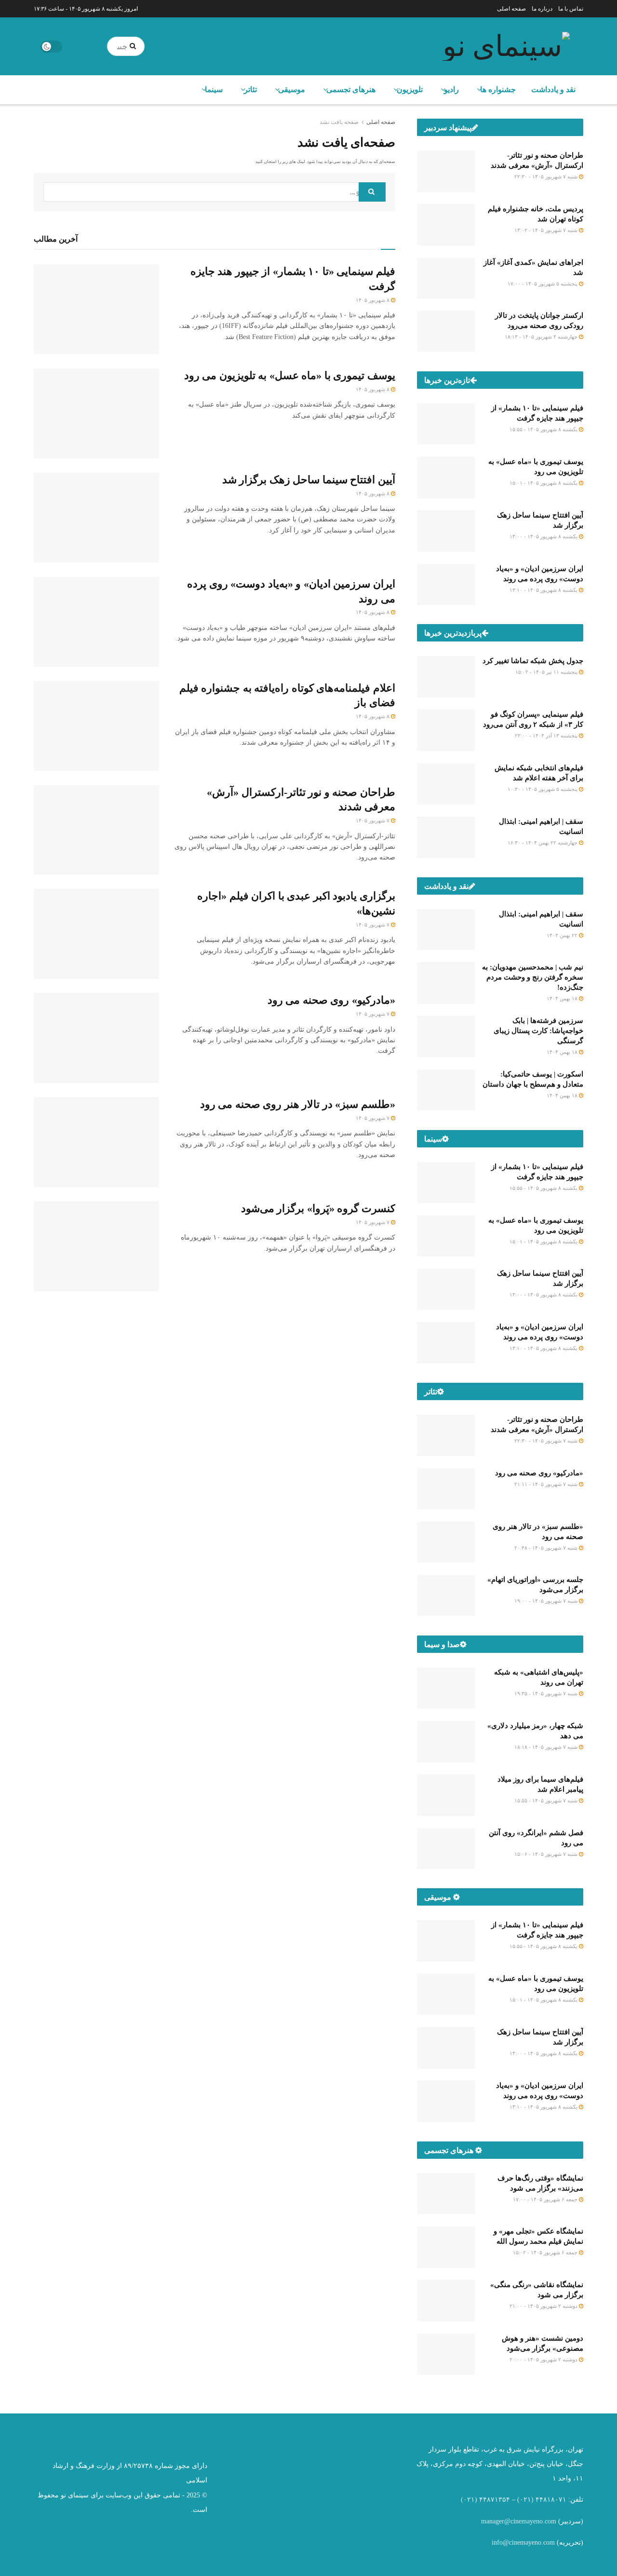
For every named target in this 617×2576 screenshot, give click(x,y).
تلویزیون (410, 89)
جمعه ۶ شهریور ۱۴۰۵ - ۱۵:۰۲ (546, 2252)
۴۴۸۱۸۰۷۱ (551, 2500)
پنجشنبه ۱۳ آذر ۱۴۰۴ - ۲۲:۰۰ (547, 736)
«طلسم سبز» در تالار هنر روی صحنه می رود (298, 1104)
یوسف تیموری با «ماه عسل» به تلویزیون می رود (290, 375)
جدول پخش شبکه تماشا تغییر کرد (533, 661)
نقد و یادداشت (553, 89)
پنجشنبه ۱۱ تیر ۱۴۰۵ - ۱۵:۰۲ (547, 672)
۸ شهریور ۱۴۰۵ (373, 300)
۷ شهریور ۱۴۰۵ (373, 820)
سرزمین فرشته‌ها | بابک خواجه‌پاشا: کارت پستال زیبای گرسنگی (538, 1031)
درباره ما (542, 9)
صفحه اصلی (511, 9)
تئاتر (250, 89)
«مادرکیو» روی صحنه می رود (331, 1000)
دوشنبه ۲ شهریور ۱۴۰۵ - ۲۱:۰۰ (544, 2306)
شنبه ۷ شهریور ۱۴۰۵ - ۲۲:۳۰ (547, 177)
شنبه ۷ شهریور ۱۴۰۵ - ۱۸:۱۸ (547, 1747)
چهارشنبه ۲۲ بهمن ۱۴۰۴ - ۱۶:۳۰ (543, 843)
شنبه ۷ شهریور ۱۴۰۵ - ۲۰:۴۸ (547, 1548)
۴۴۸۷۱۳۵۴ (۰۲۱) (485, 2500)
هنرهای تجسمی (351, 89)
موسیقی (292, 89)
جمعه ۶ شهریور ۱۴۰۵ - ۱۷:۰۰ (546, 2199)
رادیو (451, 89)
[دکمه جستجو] (135, 46)
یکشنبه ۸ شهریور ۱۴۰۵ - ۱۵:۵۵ (544, 429)
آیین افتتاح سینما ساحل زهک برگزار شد (309, 480)
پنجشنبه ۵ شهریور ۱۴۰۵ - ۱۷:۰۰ (543, 284)
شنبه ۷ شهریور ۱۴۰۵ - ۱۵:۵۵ (547, 1800)
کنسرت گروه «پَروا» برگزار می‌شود (318, 1208)
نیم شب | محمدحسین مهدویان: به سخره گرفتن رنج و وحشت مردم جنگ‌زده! (533, 977)
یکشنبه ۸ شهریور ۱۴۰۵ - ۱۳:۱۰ (544, 590)
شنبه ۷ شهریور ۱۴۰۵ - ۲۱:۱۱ (547, 1484)
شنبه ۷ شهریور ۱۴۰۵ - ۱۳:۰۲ (547, 230)
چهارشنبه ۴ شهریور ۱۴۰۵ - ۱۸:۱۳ (542, 337)
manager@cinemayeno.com (519, 2521)
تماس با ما (571, 9)
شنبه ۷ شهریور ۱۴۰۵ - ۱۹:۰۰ (547, 1601)
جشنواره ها (498, 89)
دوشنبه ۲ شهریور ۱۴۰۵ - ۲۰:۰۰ (544, 2359)
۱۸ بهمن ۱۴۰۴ (563, 998)
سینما (214, 89)
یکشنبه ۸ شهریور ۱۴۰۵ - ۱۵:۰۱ (544, 483)
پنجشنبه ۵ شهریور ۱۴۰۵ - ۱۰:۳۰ (543, 789)
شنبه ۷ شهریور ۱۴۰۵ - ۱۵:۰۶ (547, 1854)
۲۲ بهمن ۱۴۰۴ (563, 935)
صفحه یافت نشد (339, 122)
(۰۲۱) (525, 2500)
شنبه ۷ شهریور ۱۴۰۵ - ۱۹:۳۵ (547, 1693)
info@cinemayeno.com (523, 2542)
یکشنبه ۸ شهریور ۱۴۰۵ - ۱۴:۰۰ (544, 536)
